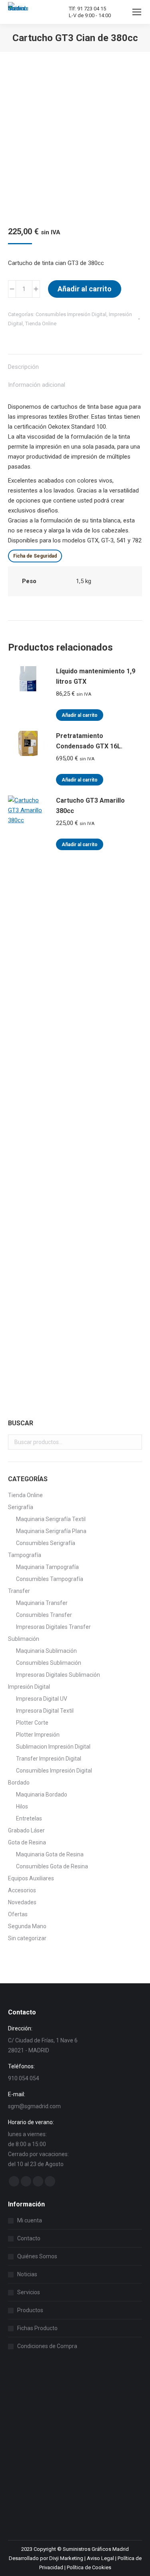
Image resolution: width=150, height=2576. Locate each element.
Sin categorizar (27, 1938)
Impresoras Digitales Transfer (53, 1627)
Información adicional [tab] (37, 385)
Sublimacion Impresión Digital (53, 1747)
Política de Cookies (89, 2567)
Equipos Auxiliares (31, 1878)
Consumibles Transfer (44, 1615)
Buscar (134, 1442)
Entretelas (29, 1818)
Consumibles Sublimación (49, 1663)
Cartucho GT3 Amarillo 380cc (90, 806)
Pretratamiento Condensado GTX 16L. (89, 741)
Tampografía (25, 1555)
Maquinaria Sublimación (46, 1651)
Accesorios (22, 1890)
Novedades (22, 1902)
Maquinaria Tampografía (47, 1567)
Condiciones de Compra (47, 2346)
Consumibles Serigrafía (46, 1543)
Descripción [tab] (23, 367)
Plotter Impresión (38, 1735)
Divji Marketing (66, 2558)
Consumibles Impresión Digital (71, 314)
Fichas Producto (37, 2328)
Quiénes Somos (37, 2256)
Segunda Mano (27, 1926)
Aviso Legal (100, 2558)
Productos (30, 2310)
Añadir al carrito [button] (80, 715)
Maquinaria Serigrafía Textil (51, 1519)
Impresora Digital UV (42, 1699)
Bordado (19, 1783)
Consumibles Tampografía (50, 1579)
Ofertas (18, 1914)
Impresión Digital (29, 1687)
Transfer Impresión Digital (49, 1759)
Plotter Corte (32, 1723)
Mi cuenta (30, 2220)
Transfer (19, 1591)
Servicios (29, 2292)
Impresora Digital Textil (45, 1711)
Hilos (22, 1806)
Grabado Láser (26, 1830)
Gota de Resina (27, 1842)
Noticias (27, 2274)
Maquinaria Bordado (42, 1794)
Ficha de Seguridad (35, 556)
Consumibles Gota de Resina (52, 1866)
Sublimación (24, 1639)
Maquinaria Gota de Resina (50, 1854)
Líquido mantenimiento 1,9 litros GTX (96, 676)
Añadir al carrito (85, 289)
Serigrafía (21, 1507)
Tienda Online (41, 323)
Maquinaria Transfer (42, 1603)
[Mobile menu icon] (137, 12)
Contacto (29, 2238)
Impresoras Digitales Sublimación (58, 1675)
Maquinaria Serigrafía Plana (51, 1531)
